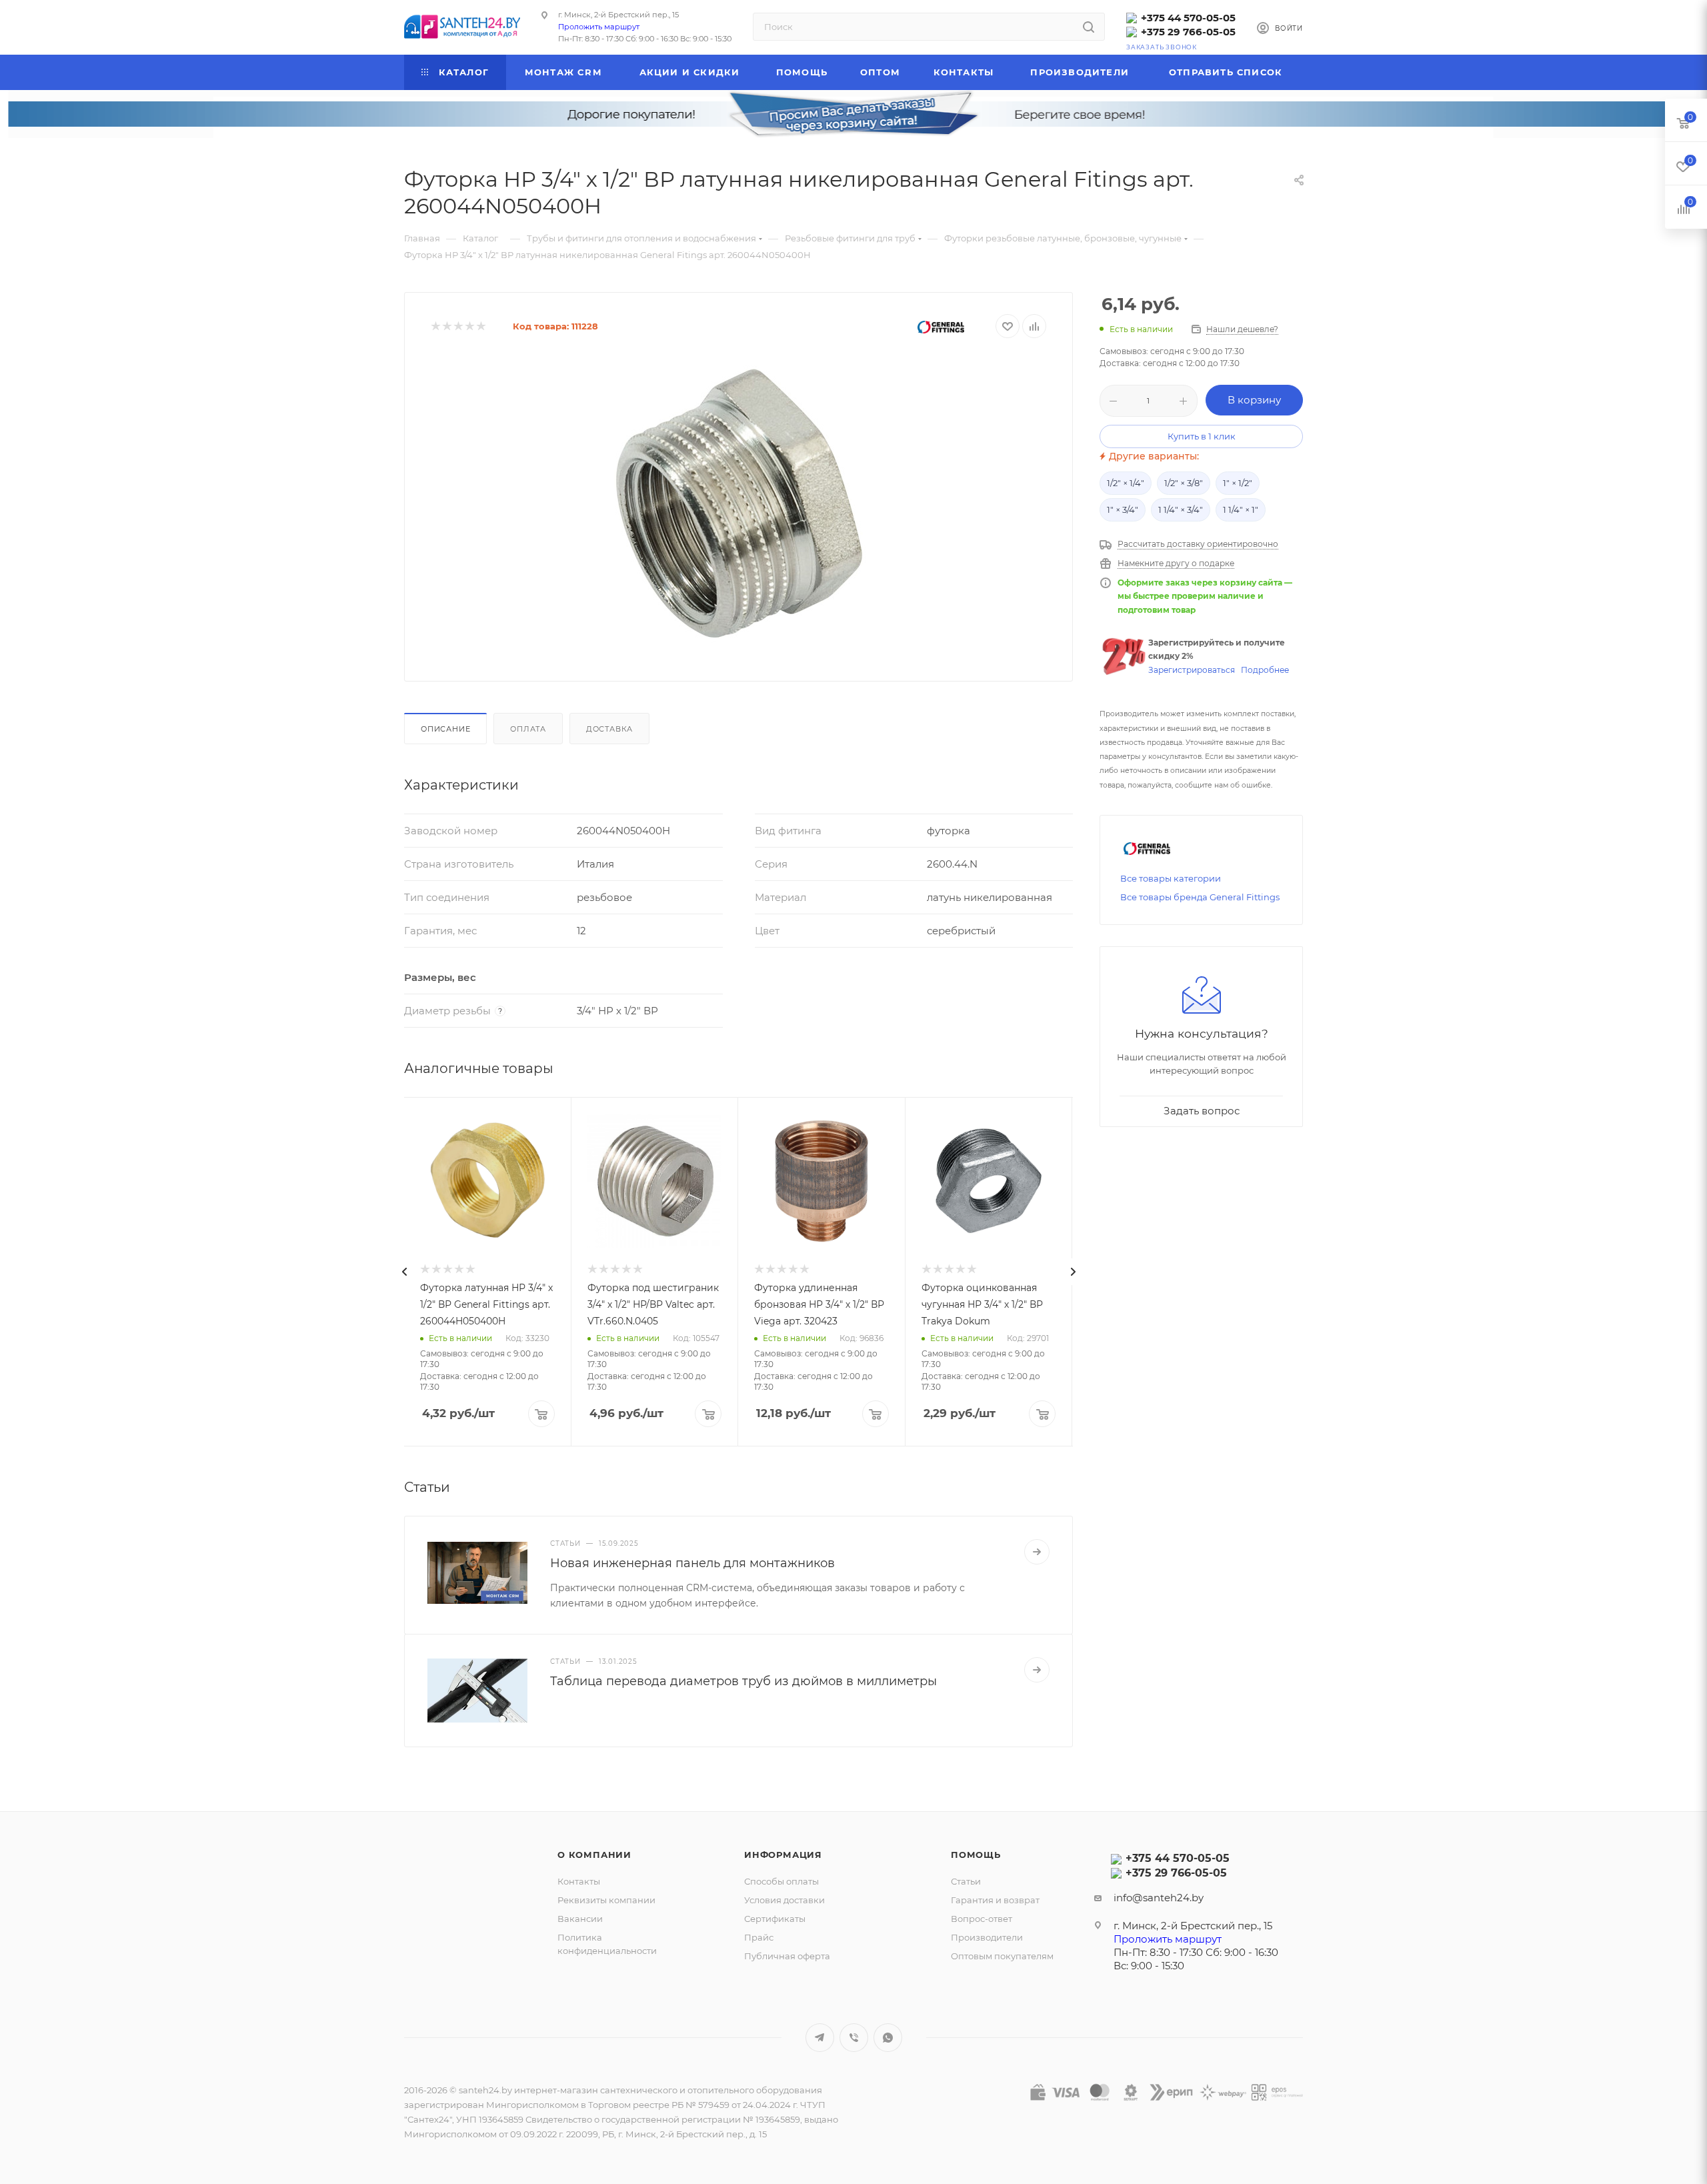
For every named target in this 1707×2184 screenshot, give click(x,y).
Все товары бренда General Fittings (1200, 897)
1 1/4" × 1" (1241, 509)
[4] (469, 326)
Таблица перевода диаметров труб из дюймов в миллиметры (743, 1681)
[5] (480, 326)
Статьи (966, 1881)
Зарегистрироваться (1192, 670)
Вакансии (580, 1919)
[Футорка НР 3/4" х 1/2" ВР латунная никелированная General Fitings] (739, 505)
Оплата (528, 729)
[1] (435, 326)
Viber (854, 2038)
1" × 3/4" (1123, 509)
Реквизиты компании (606, 1900)
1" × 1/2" (1238, 483)
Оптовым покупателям (1002, 1956)
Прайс (759, 1937)
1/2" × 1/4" (1126, 483)
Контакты (579, 1881)
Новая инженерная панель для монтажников (692, 1563)
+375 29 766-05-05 (1188, 32)
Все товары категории (1171, 878)
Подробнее (1265, 670)
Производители (987, 1937)
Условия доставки (784, 1900)
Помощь (976, 1855)
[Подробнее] (1037, 1552)
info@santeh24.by (1159, 1898)
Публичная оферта (787, 1956)
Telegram (820, 2038)
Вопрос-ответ (982, 1919)
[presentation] (404, 1272)
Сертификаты (775, 1919)
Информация (783, 1855)
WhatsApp (888, 2038)
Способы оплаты (781, 1881)
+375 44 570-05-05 (1188, 18)
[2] (446, 326)
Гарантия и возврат (995, 1900)
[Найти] (1089, 27)
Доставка (609, 729)
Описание (445, 729)
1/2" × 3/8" (1184, 483)
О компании (594, 1855)
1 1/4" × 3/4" (1181, 509)
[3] (458, 326)
